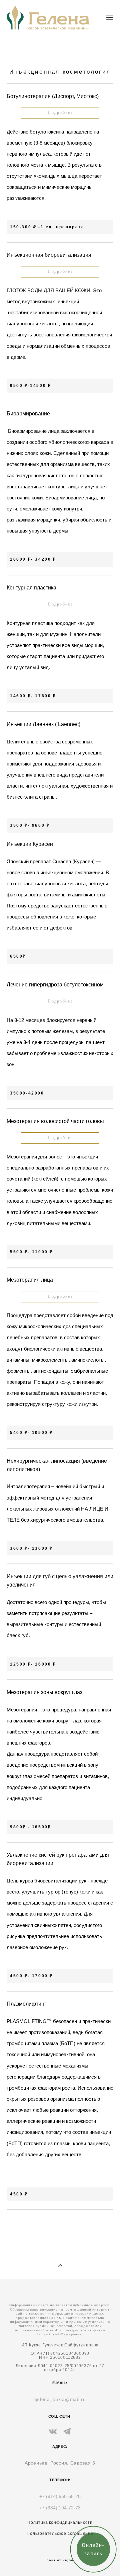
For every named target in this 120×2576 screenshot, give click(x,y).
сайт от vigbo (60, 2560)
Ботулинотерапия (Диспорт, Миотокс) (53, 96)
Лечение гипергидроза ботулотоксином (55, 985)
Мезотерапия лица (30, 1280)
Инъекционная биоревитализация (49, 255)
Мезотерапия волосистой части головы (55, 1121)
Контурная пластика (31, 588)
